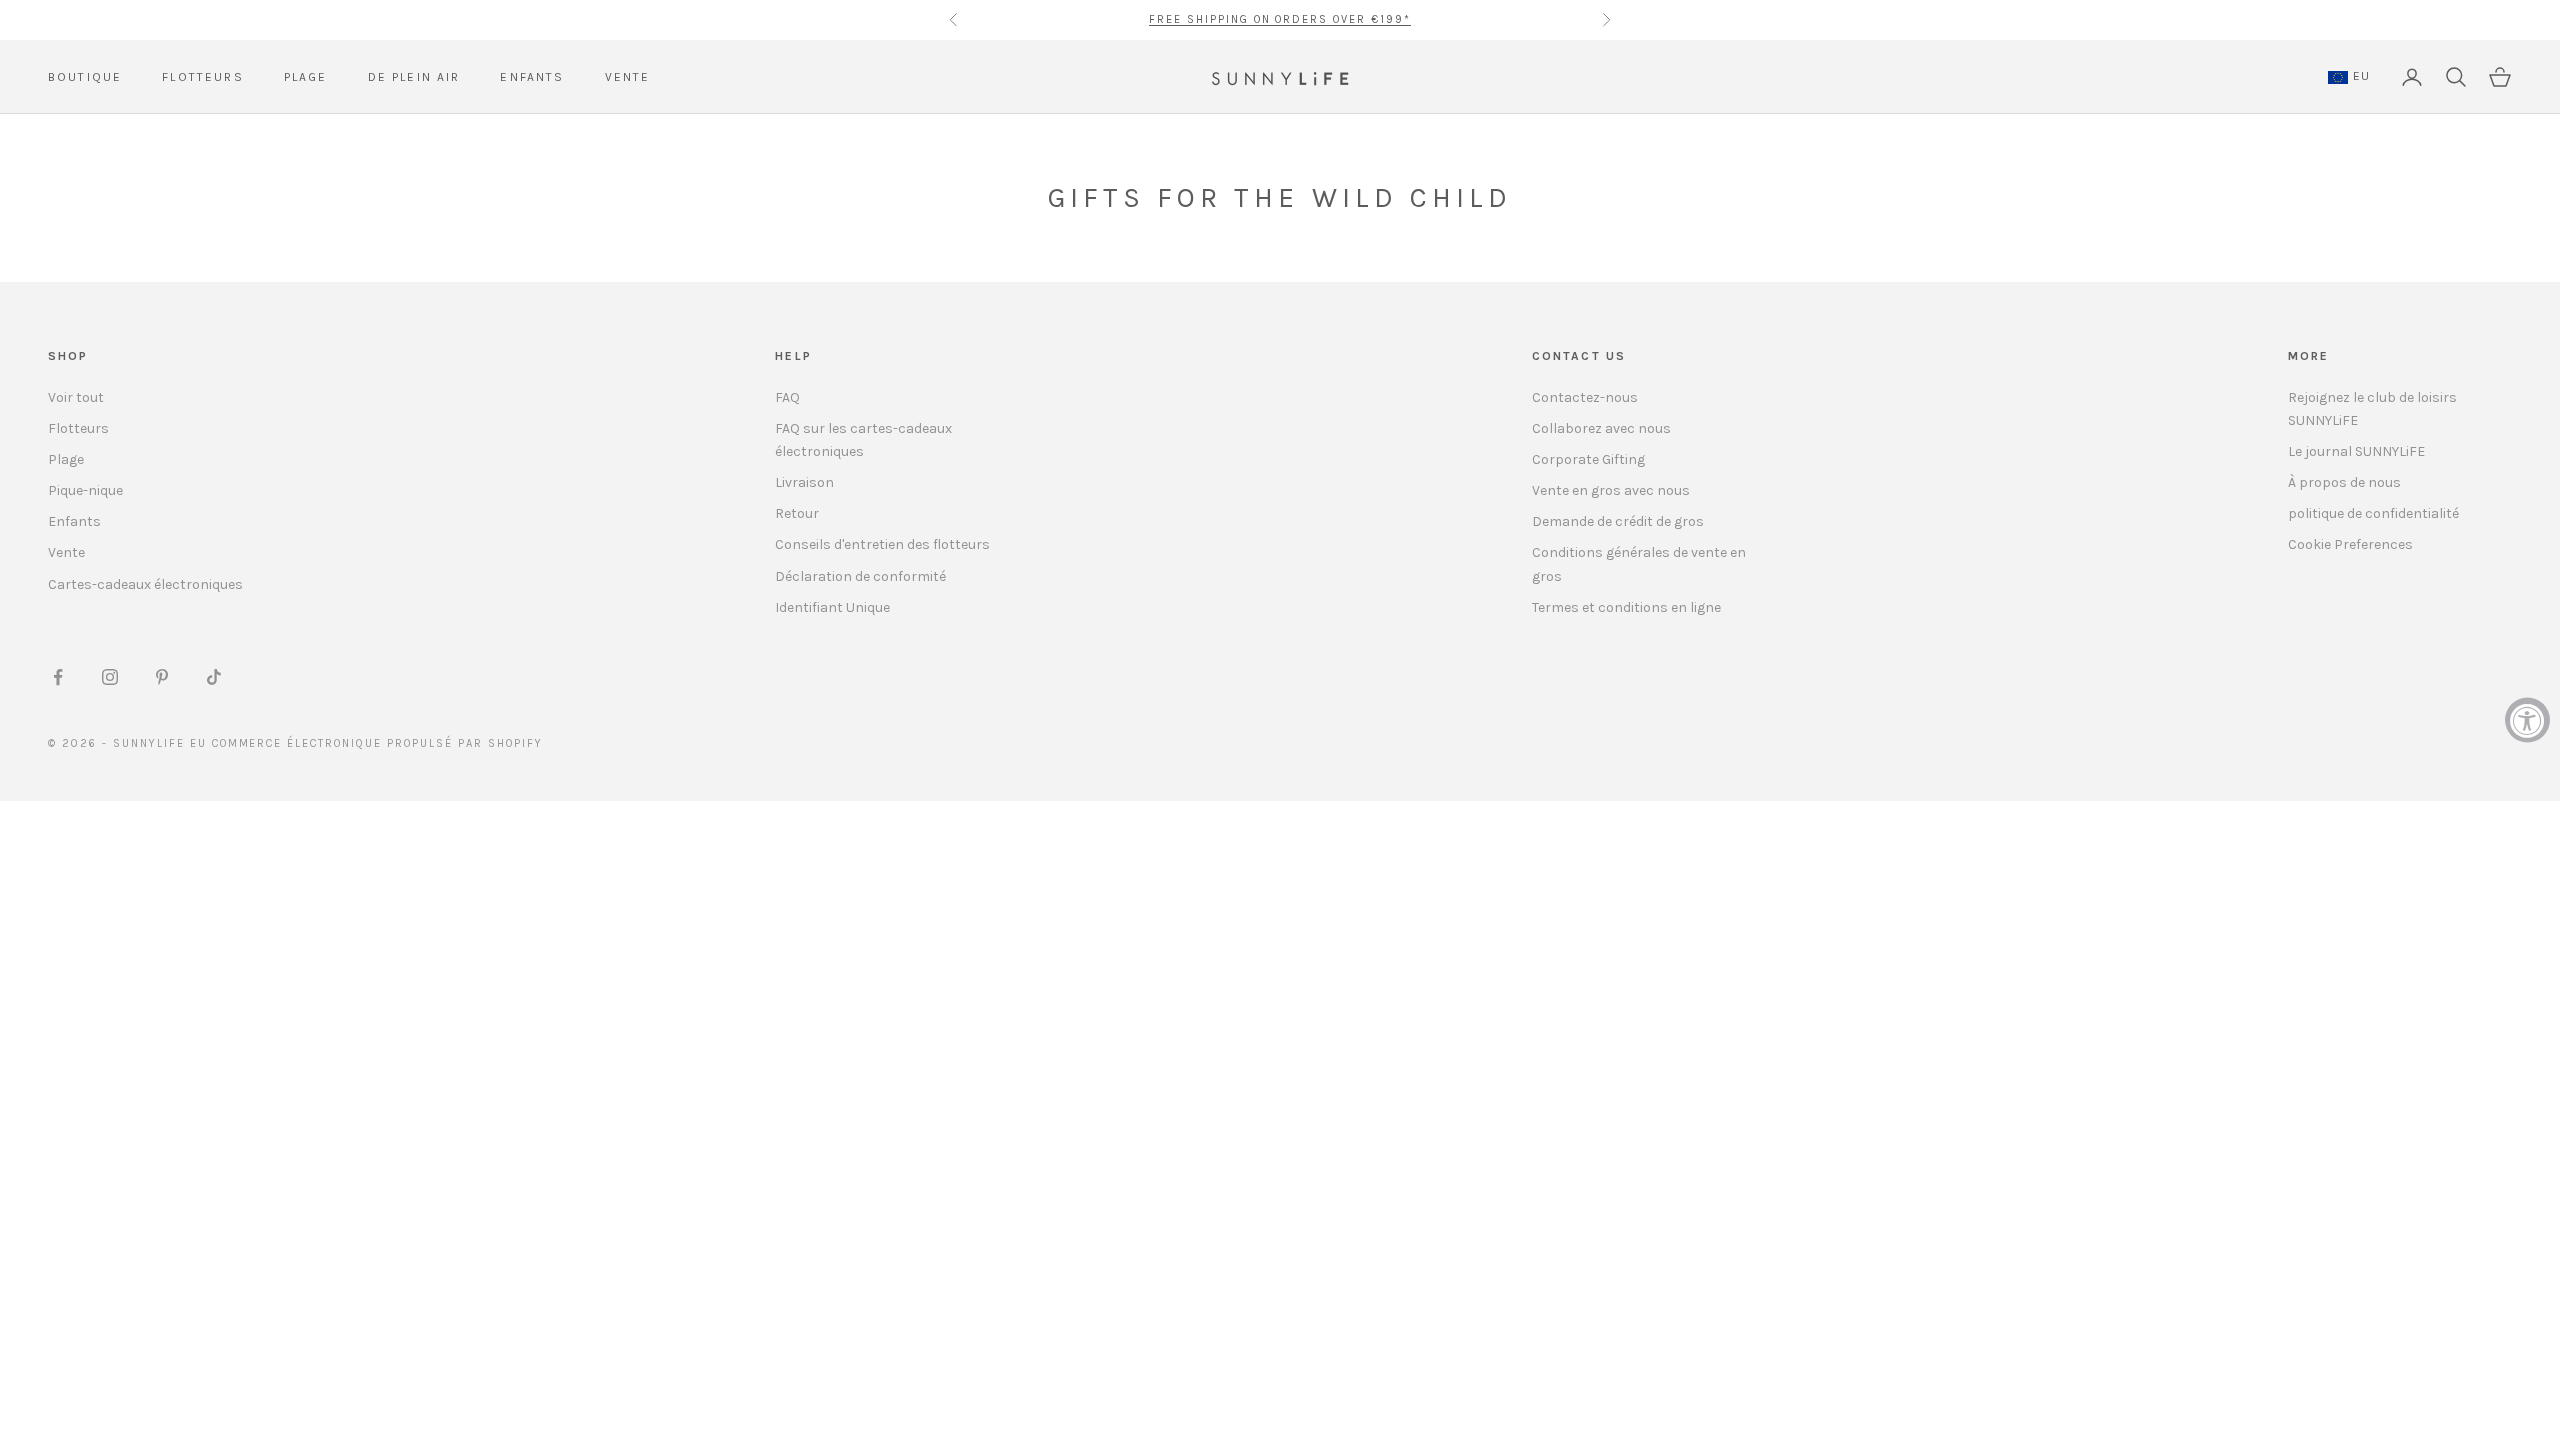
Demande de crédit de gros (1618, 521)
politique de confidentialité (2373, 513)
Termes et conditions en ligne (1626, 607)
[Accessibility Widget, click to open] (2527, 720)
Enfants (74, 521)
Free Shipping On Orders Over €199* (1280, 11)
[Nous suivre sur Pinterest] (162, 677)
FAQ (787, 397)
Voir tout (76, 397)
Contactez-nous (1585, 397)
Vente (66, 552)
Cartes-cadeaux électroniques (145, 584)
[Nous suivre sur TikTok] (214, 677)
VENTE (628, 77)
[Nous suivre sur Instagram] (110, 677)
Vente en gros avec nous (1611, 490)
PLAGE (306, 77)
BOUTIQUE (85, 77)
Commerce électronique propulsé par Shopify (377, 743)
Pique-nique (85, 490)
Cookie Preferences (2350, 544)
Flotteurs (78, 428)
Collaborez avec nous (1601, 428)
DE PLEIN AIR (414, 77)
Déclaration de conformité (860, 576)
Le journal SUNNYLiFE (2356, 451)
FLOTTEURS (202, 77)
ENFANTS (532, 77)
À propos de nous (2344, 482)
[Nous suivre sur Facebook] (58, 677)
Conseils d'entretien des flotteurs (882, 544)
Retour (797, 513)
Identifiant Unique (832, 607)
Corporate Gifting (1588, 459)
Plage (66, 459)
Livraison (804, 482)
